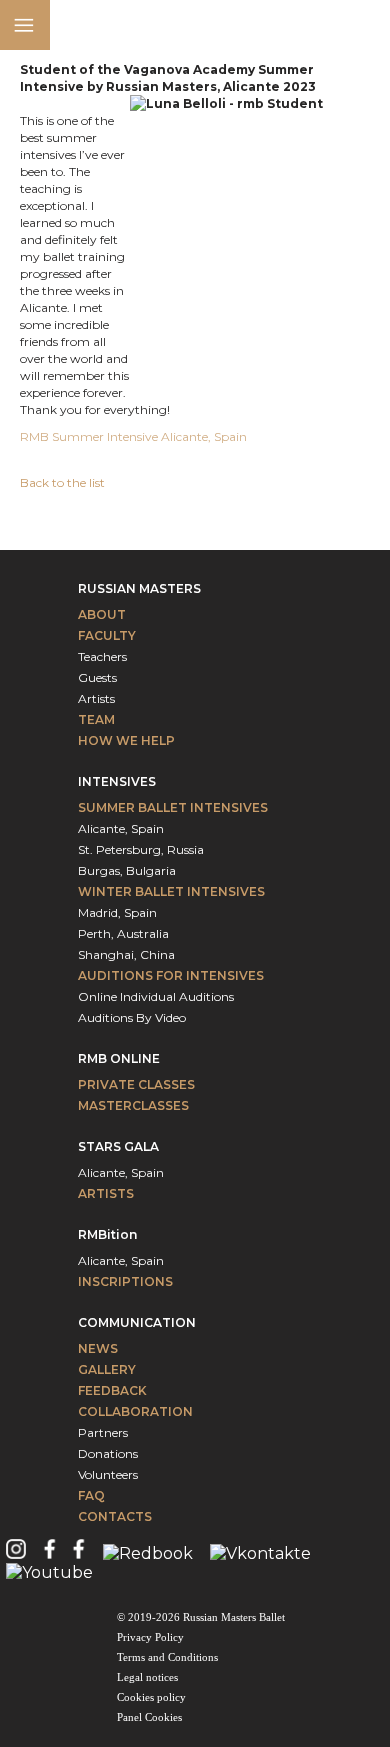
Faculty (107, 635)
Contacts (115, 1516)
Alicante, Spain (121, 828)
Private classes (136, 1084)
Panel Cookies (149, 1717)
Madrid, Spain (117, 912)
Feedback (112, 1390)
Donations (108, 1453)
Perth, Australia (123, 933)
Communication (137, 1322)
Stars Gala (118, 1146)
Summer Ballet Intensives (173, 807)
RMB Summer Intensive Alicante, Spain (135, 436)
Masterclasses (133, 1105)
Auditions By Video (132, 1017)
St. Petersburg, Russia (141, 849)
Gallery (107, 1369)
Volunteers (108, 1474)
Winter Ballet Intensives (171, 891)
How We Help (126, 740)
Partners (103, 1432)
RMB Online (119, 1058)
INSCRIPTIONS (125, 1281)
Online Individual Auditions (156, 996)
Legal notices (147, 1677)
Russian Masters (139, 588)
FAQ (91, 1495)
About (102, 614)
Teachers (102, 656)
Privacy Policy (150, 1637)
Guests (97, 677)
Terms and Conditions (167, 1657)
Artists (96, 698)
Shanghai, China (126, 954)
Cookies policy (151, 1697)
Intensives (117, 781)
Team (96, 719)
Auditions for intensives (171, 975)
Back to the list (62, 482)
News (98, 1348)
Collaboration (135, 1411)
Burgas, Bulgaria (127, 870)
